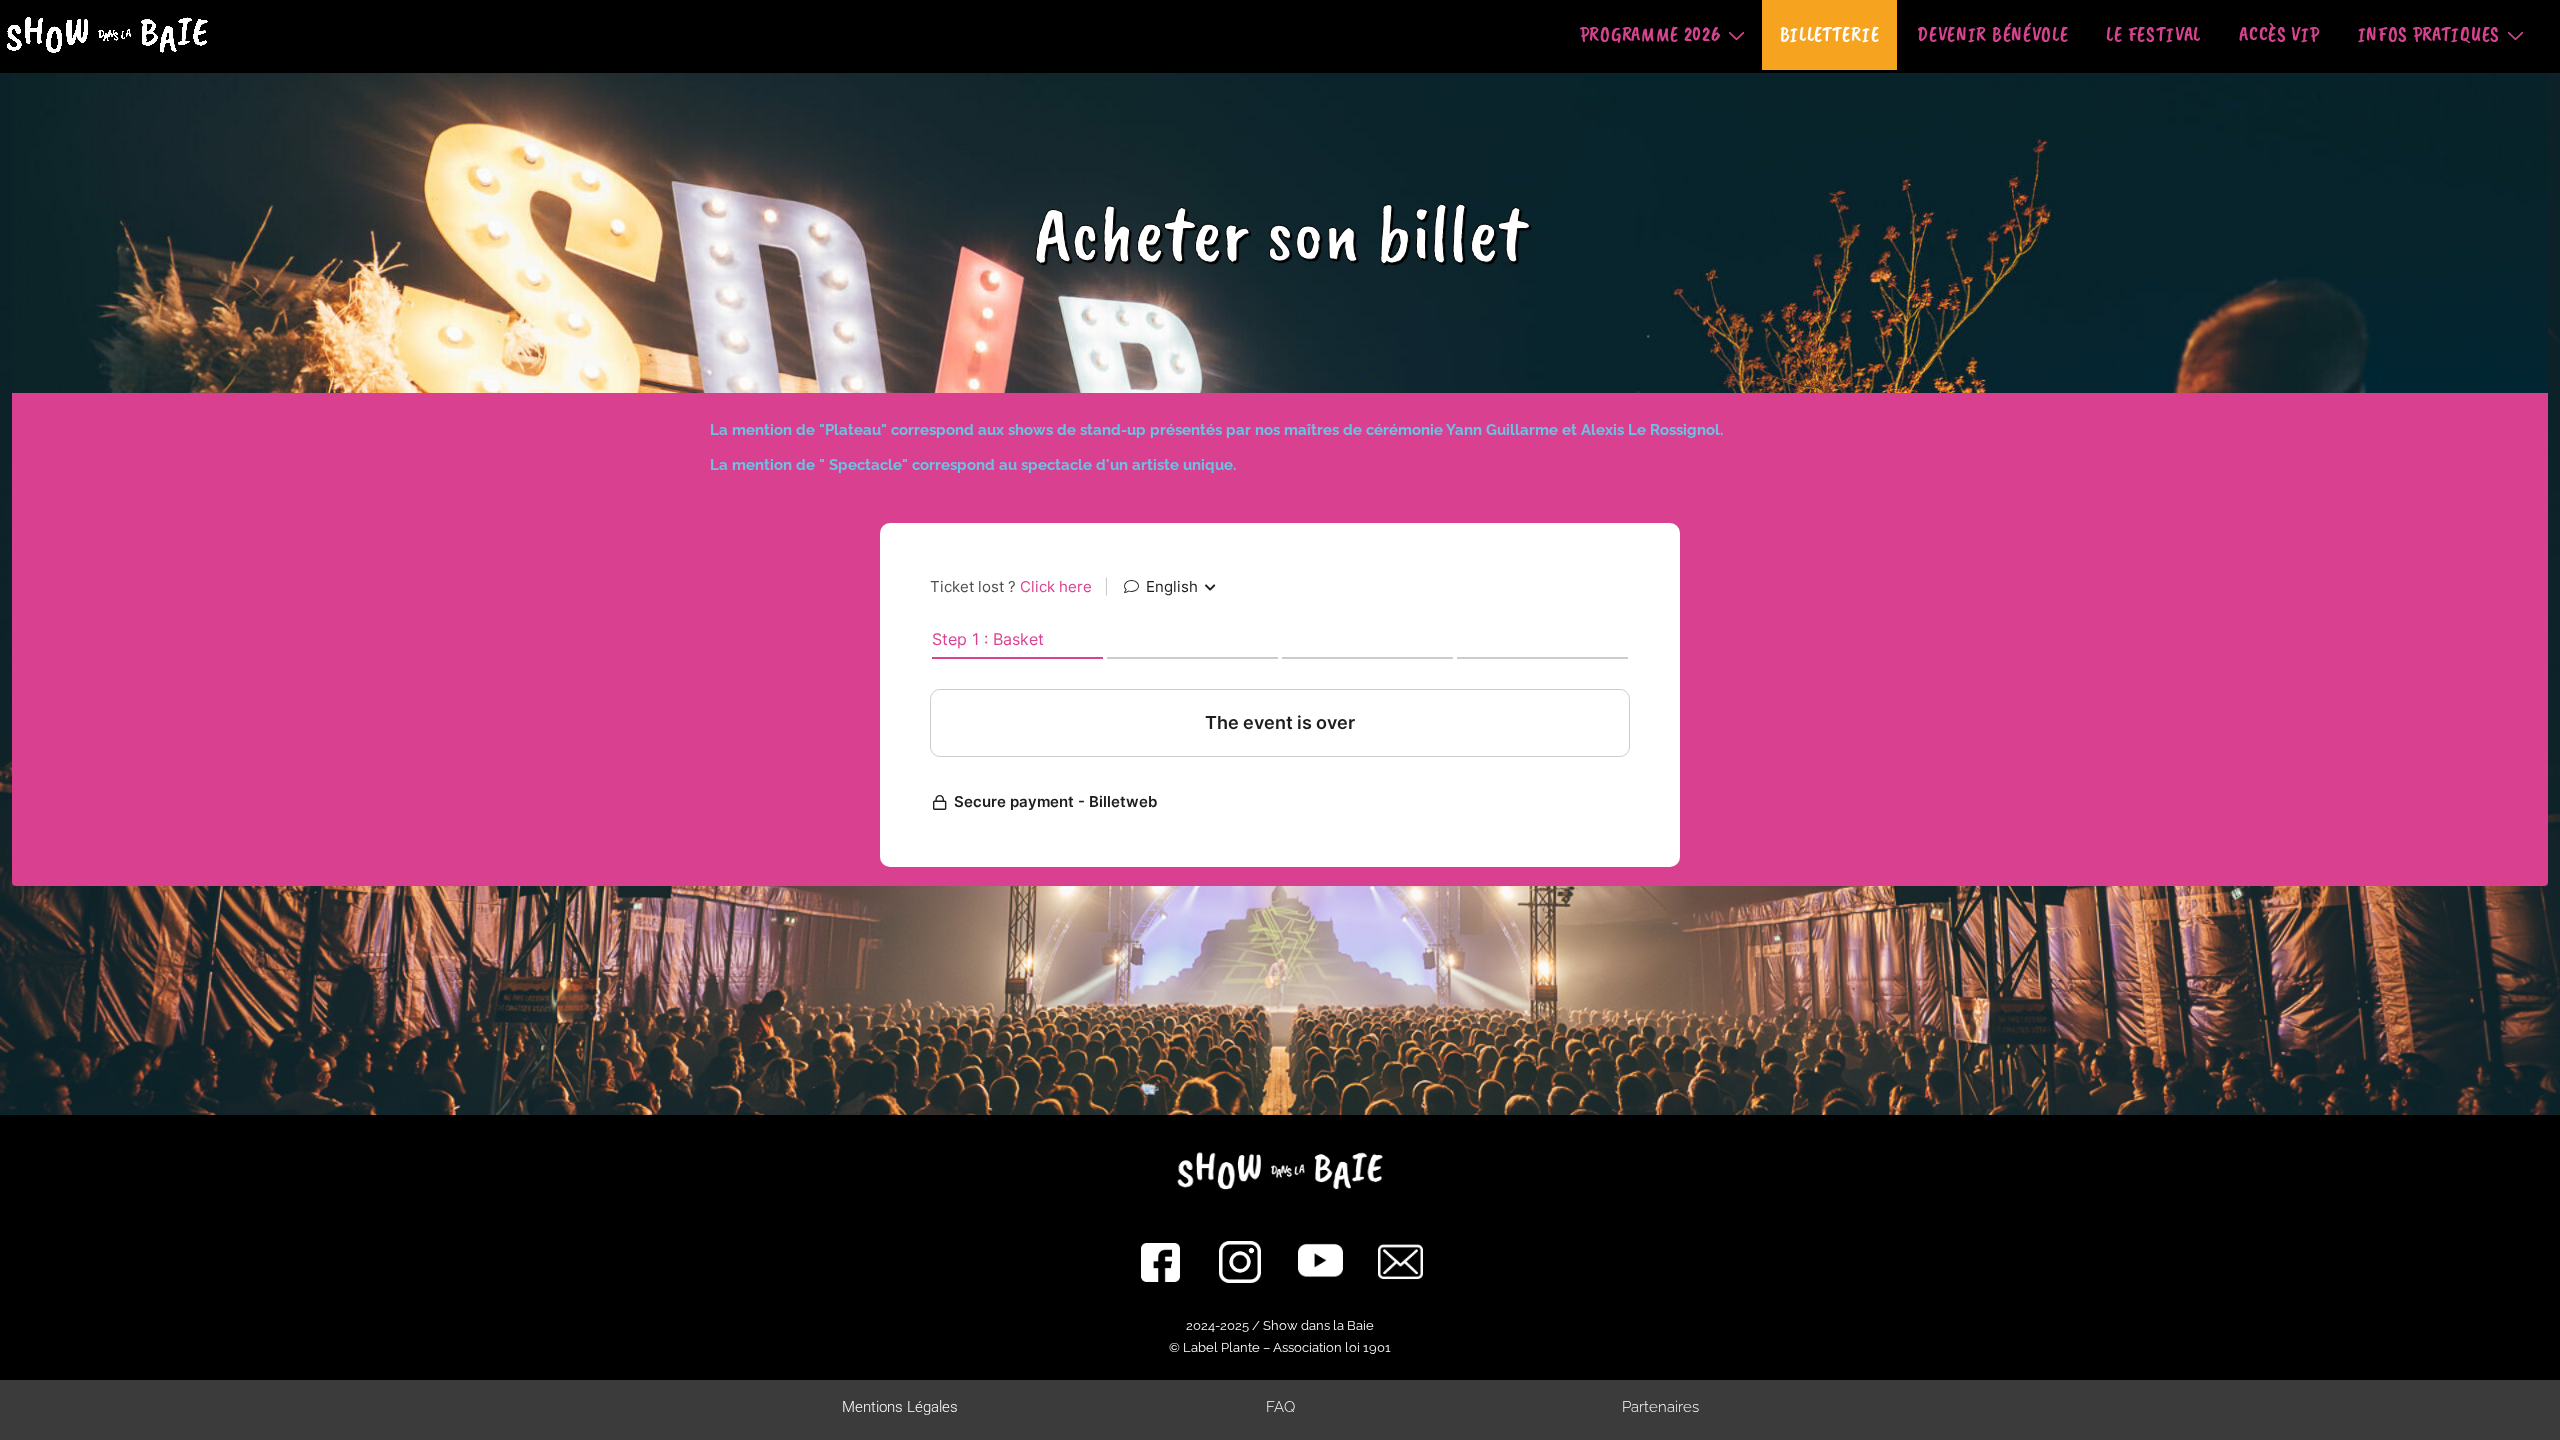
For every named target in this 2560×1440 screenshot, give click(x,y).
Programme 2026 (1650, 34)
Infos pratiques (2429, 34)
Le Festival (2153, 34)
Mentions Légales (900, 1407)
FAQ (1280, 1407)
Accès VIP (2279, 34)
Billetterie (1830, 34)
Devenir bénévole (1992, 34)
